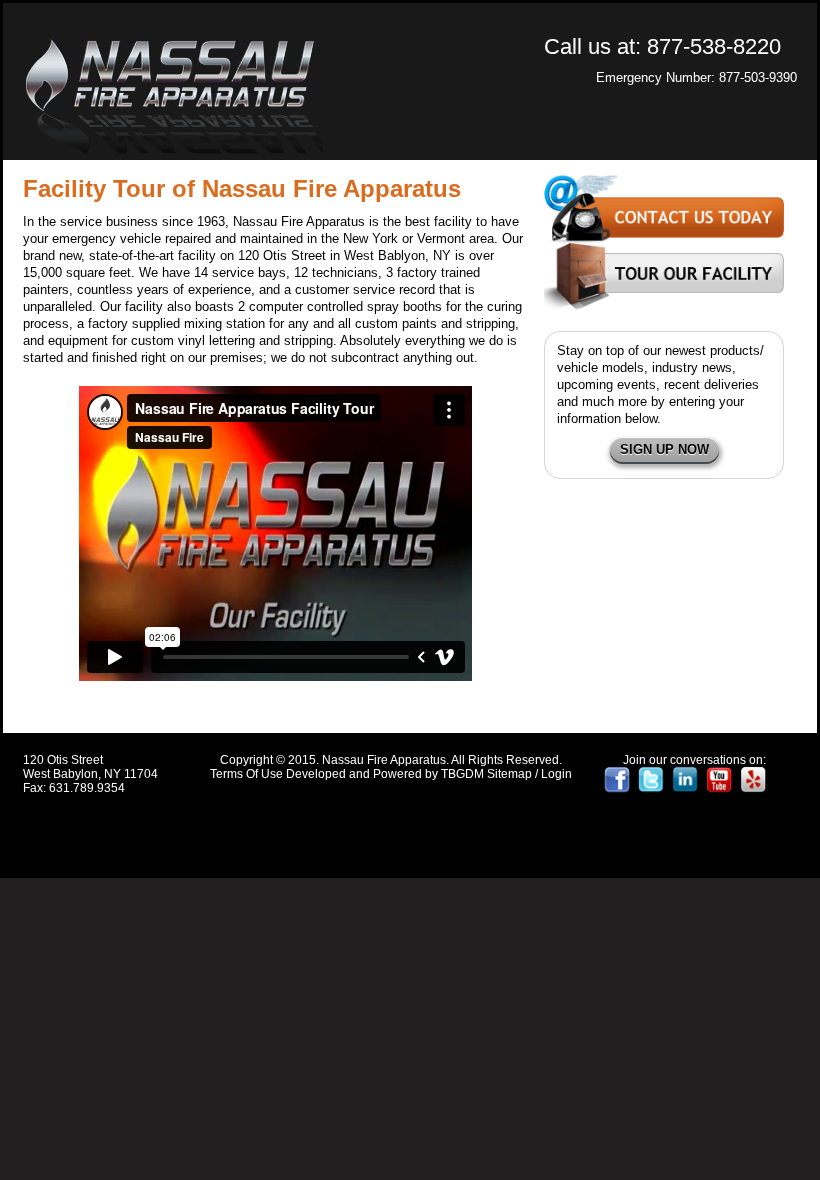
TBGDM (462, 774)
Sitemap (509, 774)
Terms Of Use (246, 774)
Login (556, 774)
